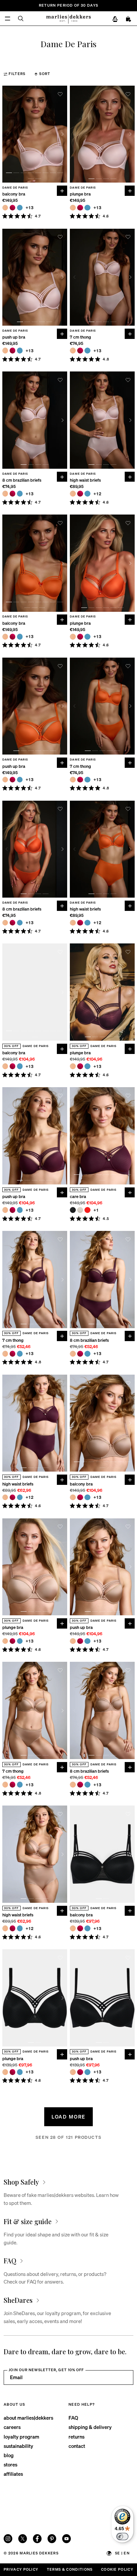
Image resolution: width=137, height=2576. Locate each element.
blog (9, 2455)
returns (76, 2437)
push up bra (14, 337)
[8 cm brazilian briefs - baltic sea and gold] (20, 494)
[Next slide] (63, 134)
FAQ (73, 2418)
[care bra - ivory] (80, 1210)
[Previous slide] (7, 134)
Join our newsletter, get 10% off (46, 2370)
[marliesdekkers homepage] (68, 19)
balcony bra (14, 194)
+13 (30, 208)
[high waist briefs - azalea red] (80, 494)
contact (77, 2446)
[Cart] (129, 19)
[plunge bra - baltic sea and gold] (87, 208)
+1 (96, 1210)
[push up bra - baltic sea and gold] (20, 351)
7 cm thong (80, 337)
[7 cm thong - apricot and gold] (73, 351)
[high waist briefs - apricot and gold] (73, 494)
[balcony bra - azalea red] (13, 208)
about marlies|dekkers (28, 2418)
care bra (78, 1197)
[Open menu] (7, 18)
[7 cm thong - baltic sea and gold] (87, 351)
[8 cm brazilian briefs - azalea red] (13, 494)
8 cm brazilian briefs (22, 480)
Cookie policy (117, 2569)
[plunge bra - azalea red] (80, 208)
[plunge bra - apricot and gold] (73, 208)
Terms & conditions (70, 2569)
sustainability (18, 2446)
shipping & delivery (90, 2427)
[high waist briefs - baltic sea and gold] (87, 494)
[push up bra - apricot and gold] (5, 351)
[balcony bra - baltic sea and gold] (20, 208)
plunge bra (80, 194)
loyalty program (21, 2437)
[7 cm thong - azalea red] (80, 351)
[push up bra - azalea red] (13, 351)
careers (12, 2427)
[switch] (122, 2536)
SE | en (122, 2553)
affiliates (13, 2474)
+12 (98, 494)
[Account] (115, 19)
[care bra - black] (73, 1210)
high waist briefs (85, 480)
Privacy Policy (21, 2569)
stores (10, 2464)
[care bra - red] (87, 1210)
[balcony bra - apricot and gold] (5, 208)
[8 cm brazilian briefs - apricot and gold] (5, 494)
